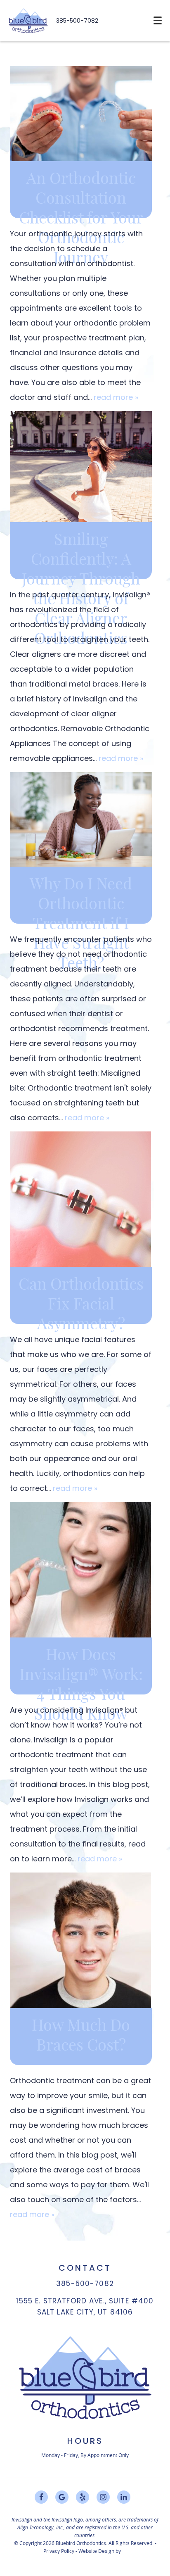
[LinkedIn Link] (124, 2497)
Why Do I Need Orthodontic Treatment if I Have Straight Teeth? (81, 924)
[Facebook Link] (41, 2497)
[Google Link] (62, 2497)
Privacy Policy (59, 2551)
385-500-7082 (77, 21)
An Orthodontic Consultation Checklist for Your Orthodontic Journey (81, 219)
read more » (116, 397)
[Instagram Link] (103, 2497)
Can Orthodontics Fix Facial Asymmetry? (81, 1305)
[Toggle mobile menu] (158, 20)
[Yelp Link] (83, 2497)
